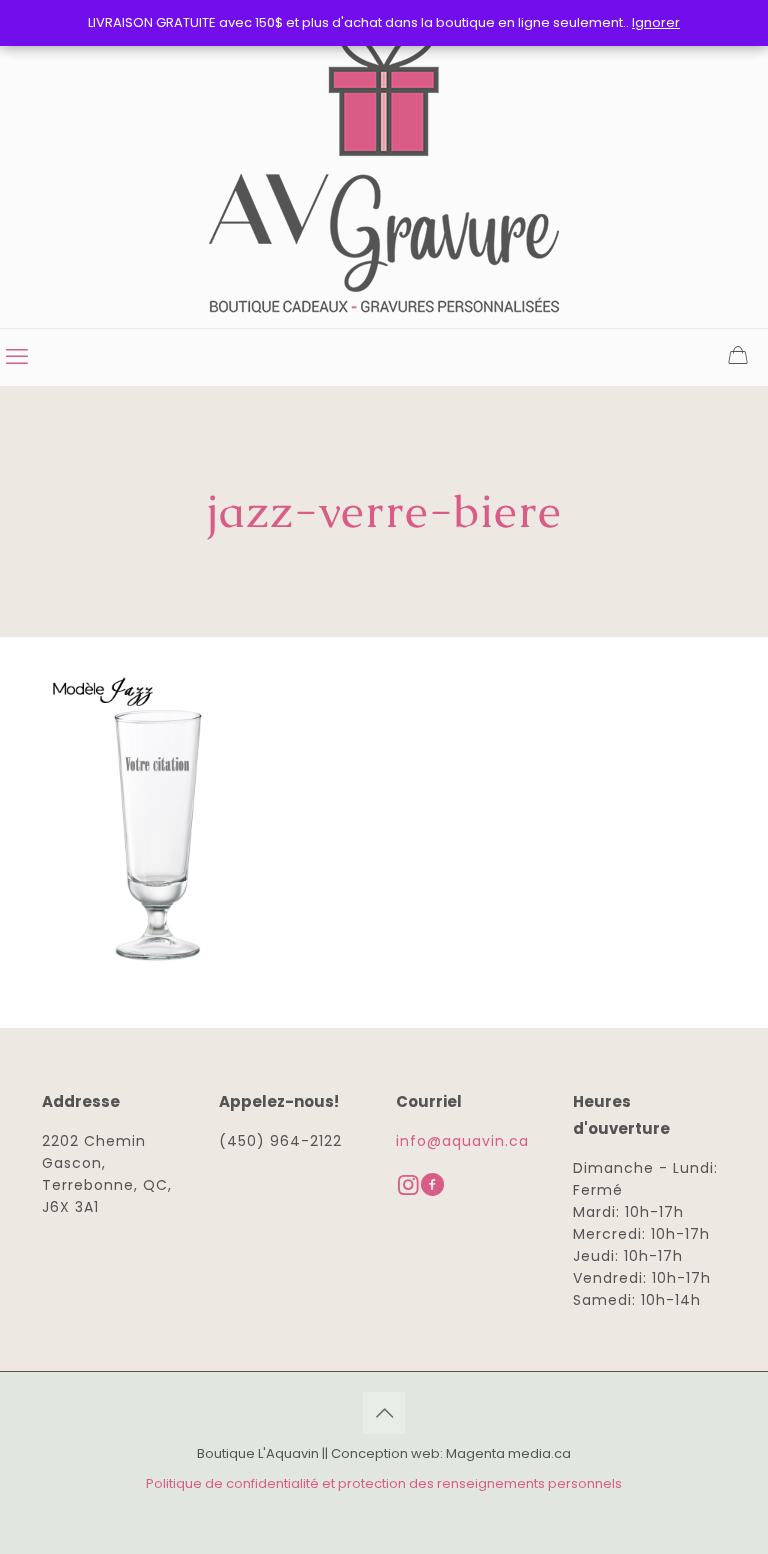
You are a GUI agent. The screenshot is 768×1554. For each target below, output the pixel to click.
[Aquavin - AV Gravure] (384, 164)
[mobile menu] (17, 357)
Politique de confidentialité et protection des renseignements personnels (384, 1483)
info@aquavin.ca (462, 1141)
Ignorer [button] (656, 22)
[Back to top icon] (384, 1413)
